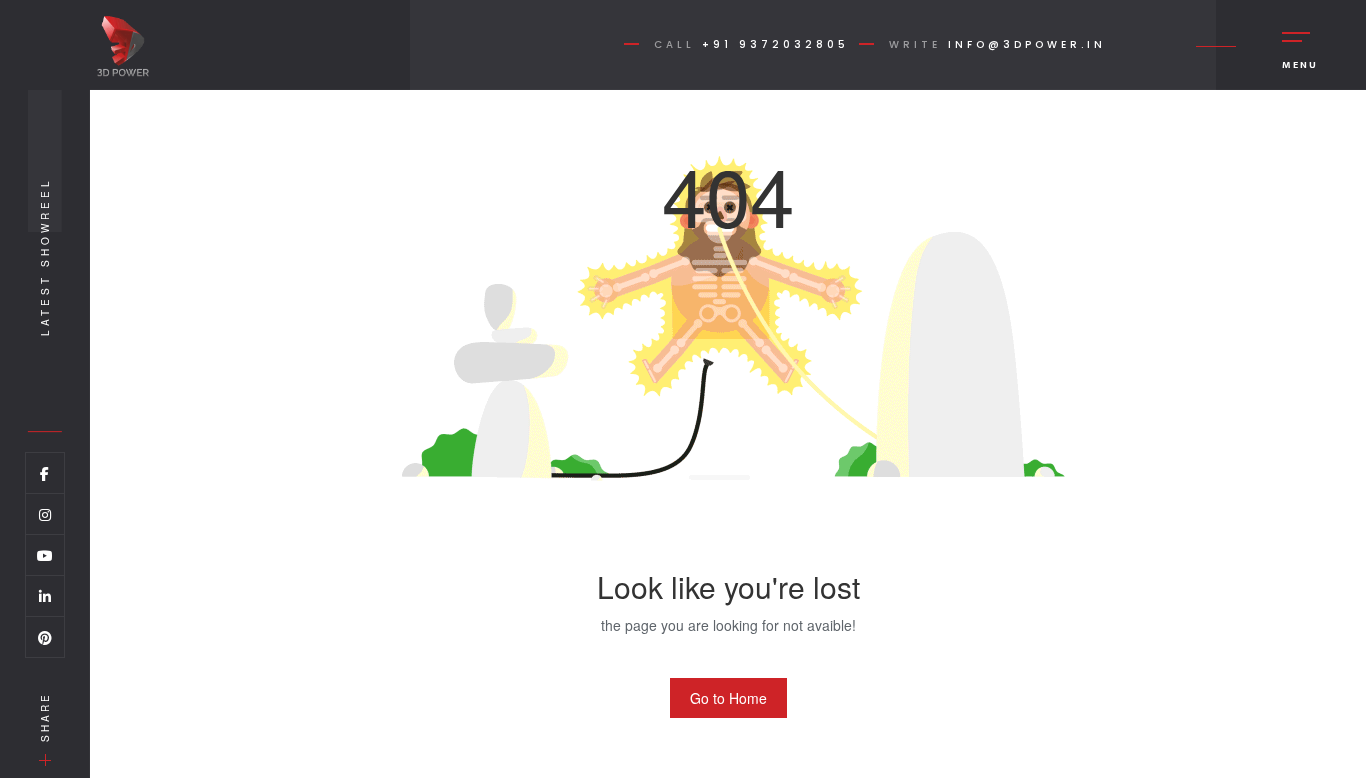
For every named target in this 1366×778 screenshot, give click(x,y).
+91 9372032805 (775, 44)
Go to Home (728, 698)
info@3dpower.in (1027, 44)
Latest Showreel (45, 256)
